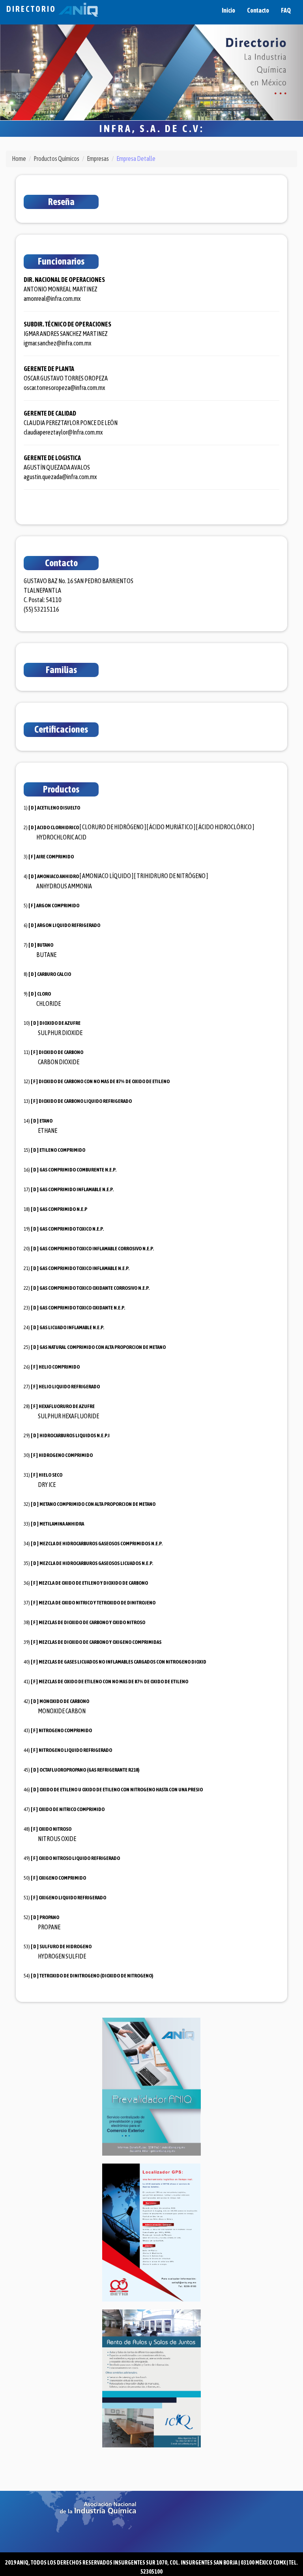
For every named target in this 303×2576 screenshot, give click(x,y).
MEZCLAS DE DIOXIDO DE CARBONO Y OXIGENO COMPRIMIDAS (100, 1642)
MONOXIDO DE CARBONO (64, 1701)
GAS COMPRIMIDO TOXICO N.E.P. (72, 1229)
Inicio (228, 10)
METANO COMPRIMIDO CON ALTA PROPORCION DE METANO (97, 1504)
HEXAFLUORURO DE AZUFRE (67, 1406)
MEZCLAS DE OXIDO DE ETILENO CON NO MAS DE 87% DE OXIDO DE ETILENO (113, 1682)
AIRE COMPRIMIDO (55, 857)
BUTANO (45, 945)
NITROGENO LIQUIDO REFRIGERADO (75, 1750)
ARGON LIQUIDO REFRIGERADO (69, 925)
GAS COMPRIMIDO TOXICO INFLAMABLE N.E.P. (84, 1268)
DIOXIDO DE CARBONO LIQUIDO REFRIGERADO (85, 1101)
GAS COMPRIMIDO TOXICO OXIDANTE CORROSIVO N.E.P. (94, 1288)
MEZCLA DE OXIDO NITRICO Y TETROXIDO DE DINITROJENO (97, 1603)
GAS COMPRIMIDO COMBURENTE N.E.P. (78, 1170)
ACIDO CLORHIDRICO (58, 827)
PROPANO (49, 1917)
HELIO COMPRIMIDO (59, 1367)
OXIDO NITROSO (55, 1829)
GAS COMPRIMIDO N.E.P (63, 1209)
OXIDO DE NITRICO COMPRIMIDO (72, 1809)
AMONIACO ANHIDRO (58, 876)
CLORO (44, 994)
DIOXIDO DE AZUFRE (60, 1023)
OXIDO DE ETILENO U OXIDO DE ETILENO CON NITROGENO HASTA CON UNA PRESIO (121, 1790)
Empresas (98, 159)
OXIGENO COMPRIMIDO (62, 1878)
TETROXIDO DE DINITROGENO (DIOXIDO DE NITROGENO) (96, 1976)
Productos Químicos (56, 159)
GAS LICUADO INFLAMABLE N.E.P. (72, 1327)
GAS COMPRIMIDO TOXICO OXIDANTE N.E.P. (82, 1308)
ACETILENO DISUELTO (59, 808)
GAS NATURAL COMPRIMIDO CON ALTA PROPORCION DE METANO (103, 1347)
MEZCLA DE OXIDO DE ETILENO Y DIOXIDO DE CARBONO (93, 1583)
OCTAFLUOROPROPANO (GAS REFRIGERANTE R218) (90, 1770)
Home (19, 159)
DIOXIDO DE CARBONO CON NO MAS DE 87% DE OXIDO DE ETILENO (104, 1081)
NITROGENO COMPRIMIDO (65, 1730)
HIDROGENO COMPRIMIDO (66, 1455)
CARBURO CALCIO (54, 974)
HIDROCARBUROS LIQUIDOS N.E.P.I (75, 1435)
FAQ (286, 10)
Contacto (258, 10)
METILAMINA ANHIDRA (62, 1524)
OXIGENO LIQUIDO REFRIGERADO (72, 1898)
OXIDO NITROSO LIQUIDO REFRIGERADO (79, 1858)
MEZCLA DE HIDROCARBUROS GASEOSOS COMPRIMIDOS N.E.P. (101, 1544)
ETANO (46, 1121)
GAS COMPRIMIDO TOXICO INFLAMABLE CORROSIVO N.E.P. (97, 1249)
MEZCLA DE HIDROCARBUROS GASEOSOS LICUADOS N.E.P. (96, 1563)
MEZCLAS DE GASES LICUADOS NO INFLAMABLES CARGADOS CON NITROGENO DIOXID (123, 1662)
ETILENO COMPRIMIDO (62, 1150)
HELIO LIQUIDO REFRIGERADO (69, 1387)
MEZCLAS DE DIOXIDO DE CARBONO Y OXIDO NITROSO (92, 1622)
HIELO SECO (50, 1475)
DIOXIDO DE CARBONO (61, 1052)
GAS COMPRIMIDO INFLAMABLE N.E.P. (77, 1189)
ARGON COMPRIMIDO (58, 906)
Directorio (32, 9)
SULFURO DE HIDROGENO (65, 1946)
